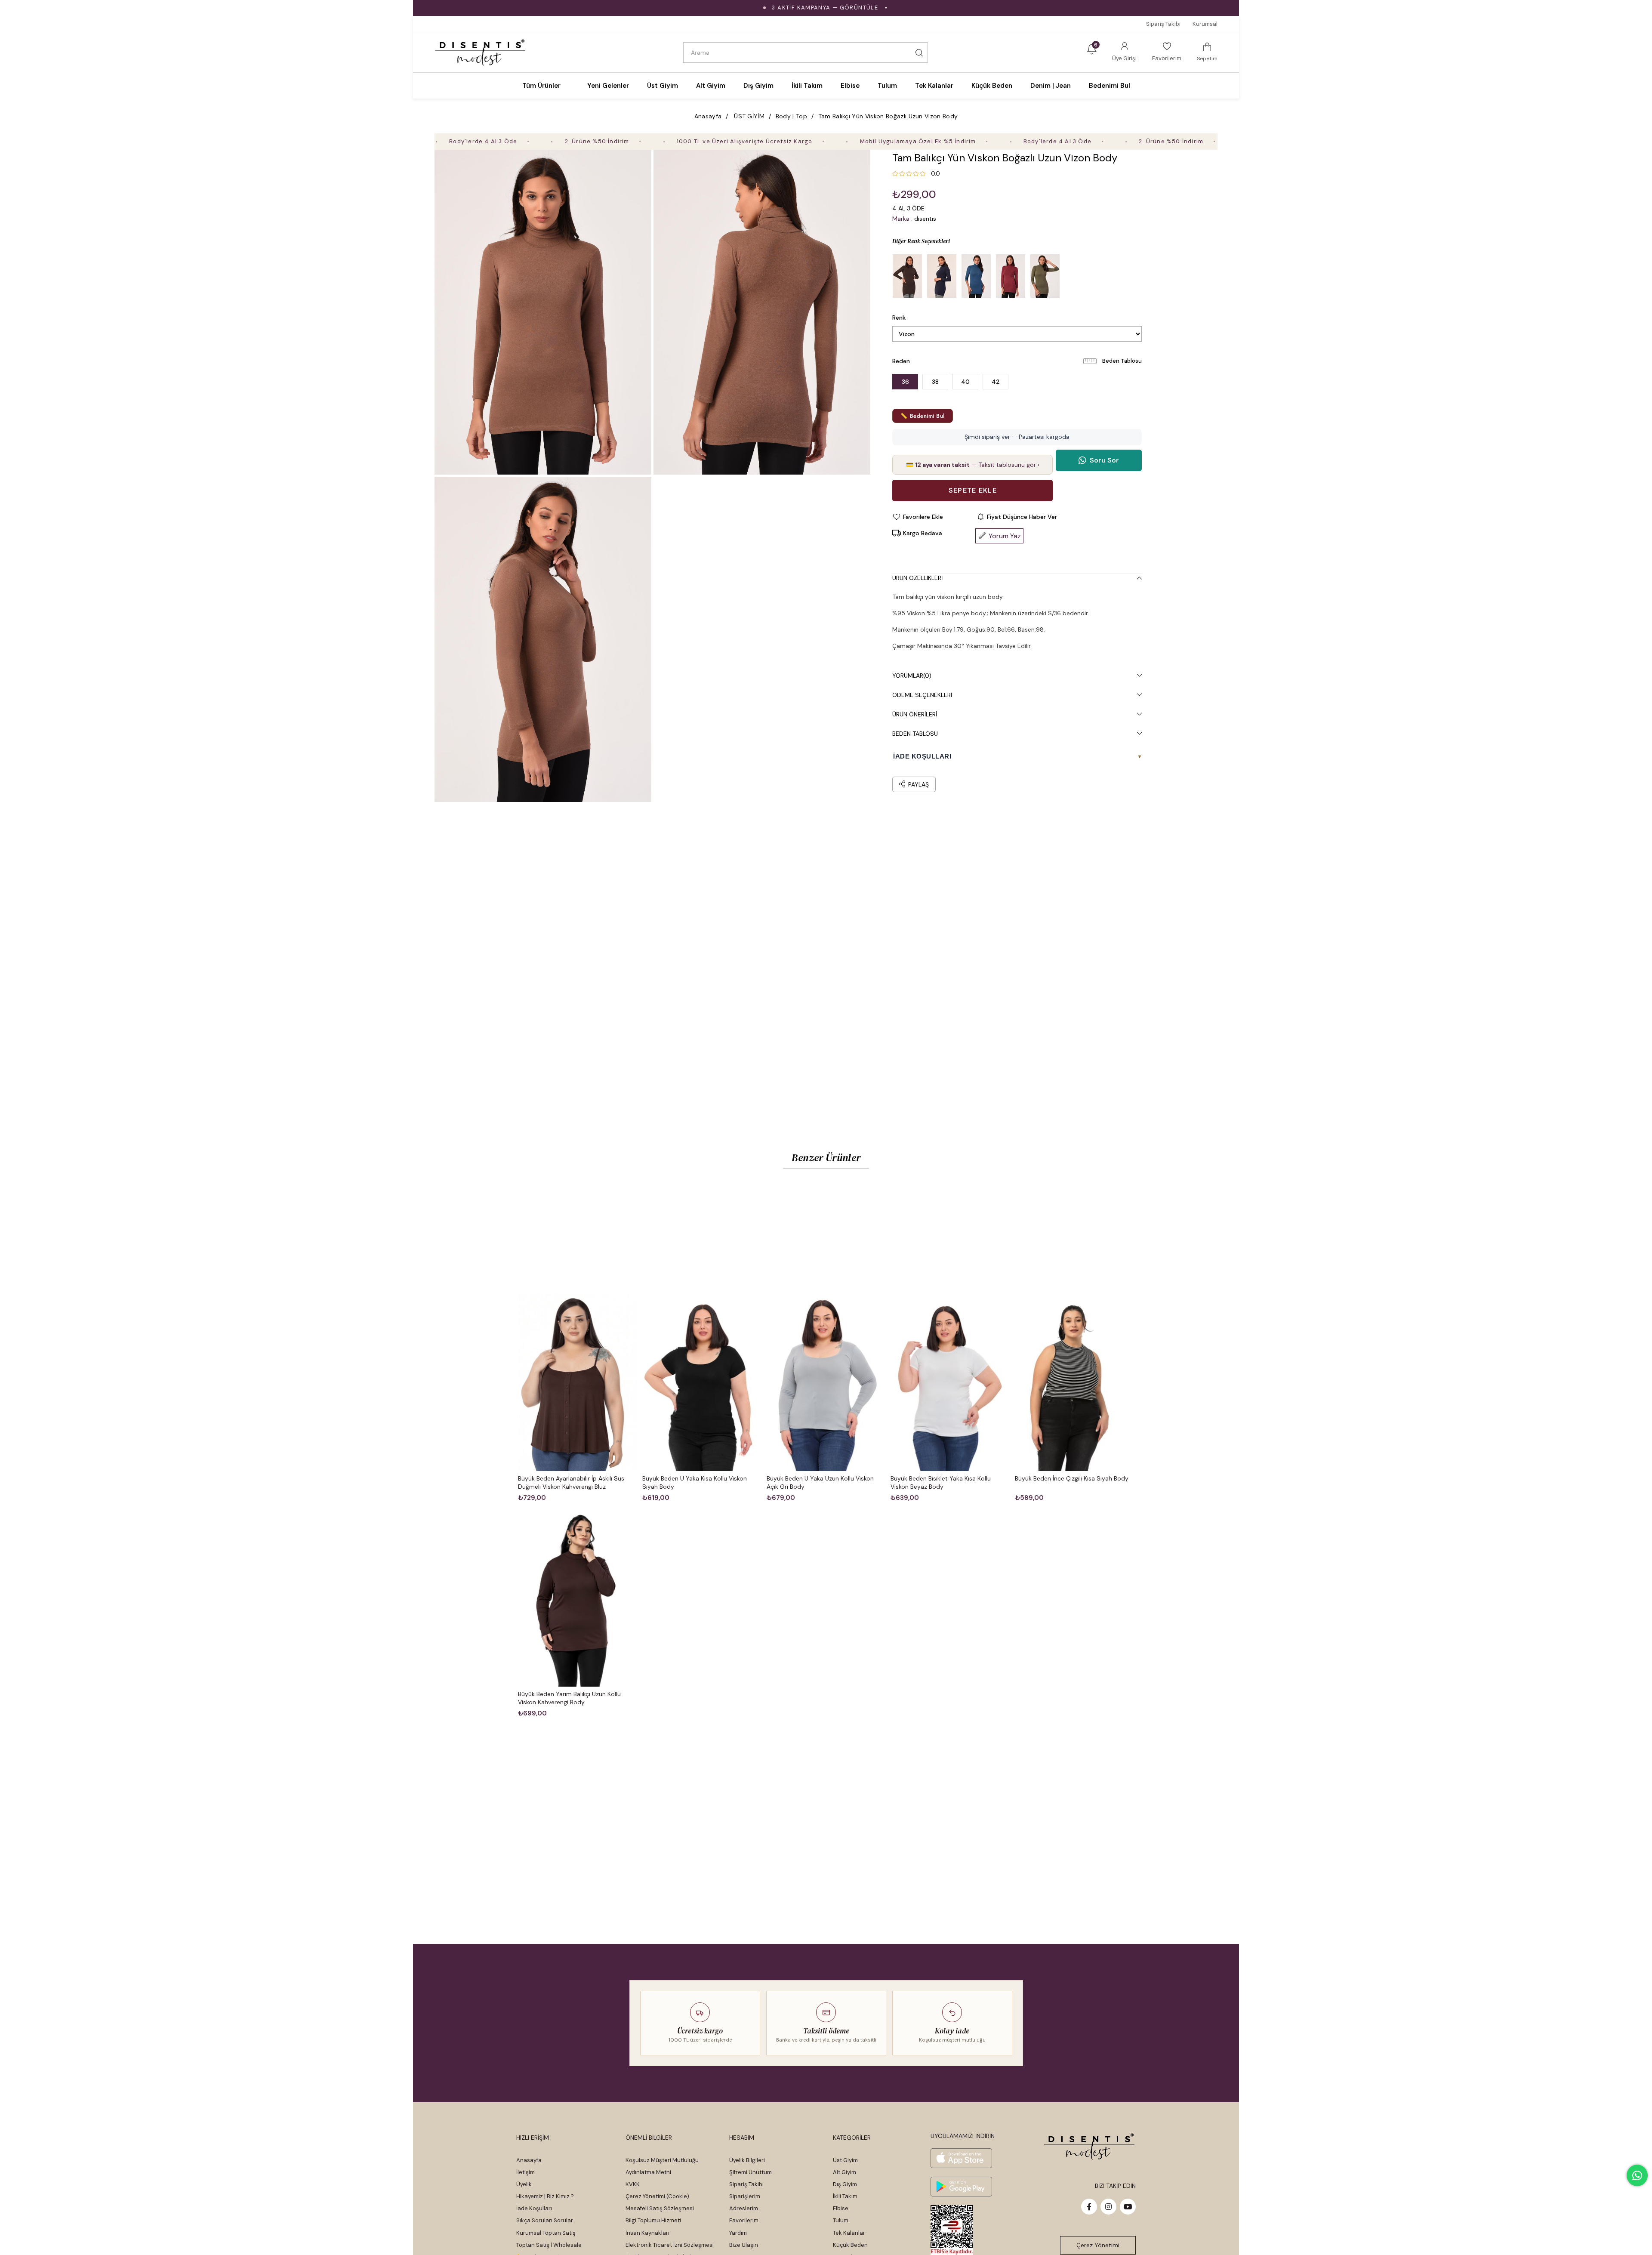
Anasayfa (529, 2160)
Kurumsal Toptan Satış (546, 2233)
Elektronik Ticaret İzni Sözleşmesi (670, 2245)
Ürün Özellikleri (917, 578)
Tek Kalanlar (849, 2233)
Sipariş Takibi (1163, 24)
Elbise (841, 2208)
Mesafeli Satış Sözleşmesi (660, 2208)
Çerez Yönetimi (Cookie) (657, 2196)
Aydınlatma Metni (648, 2172)
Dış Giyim (845, 2184)
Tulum (841, 2220)
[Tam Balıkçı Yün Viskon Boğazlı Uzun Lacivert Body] (942, 276)
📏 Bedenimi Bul (922, 416)
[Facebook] (1089, 2207)
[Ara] (919, 52)
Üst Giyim (845, 2160)
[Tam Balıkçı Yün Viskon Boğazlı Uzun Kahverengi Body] (907, 276)
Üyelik (524, 2184)
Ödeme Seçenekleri (922, 695)
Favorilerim (744, 2220)
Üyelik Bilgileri (747, 2160)
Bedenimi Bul (1110, 86)
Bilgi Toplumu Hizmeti (653, 2220)
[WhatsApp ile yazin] (1637, 2175)
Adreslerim (744, 2208)
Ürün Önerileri (915, 714)
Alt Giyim (844, 2172)
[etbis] (952, 2230)
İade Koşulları (534, 2208)
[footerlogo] (1090, 2147)
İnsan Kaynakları (647, 2233)
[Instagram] (1108, 2207)
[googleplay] (961, 2187)
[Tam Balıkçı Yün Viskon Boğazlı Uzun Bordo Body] (1011, 276)
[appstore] (961, 2158)
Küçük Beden (850, 2245)
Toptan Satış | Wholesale (549, 2245)
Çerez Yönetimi (1098, 2245)
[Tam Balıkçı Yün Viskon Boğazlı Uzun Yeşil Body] (1045, 276)
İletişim (525, 2172)
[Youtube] (1128, 2207)
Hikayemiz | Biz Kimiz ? (545, 2196)
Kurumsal (1205, 24)
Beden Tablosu (1122, 361)
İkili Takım (845, 2196)
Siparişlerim (745, 2196)
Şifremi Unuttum (750, 2172)
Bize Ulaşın (744, 2245)
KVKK (633, 2184)
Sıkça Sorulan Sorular (545, 2220)
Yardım (738, 2233)
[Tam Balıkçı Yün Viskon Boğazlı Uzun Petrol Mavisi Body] (976, 276)
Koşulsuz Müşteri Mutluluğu (662, 2160)
